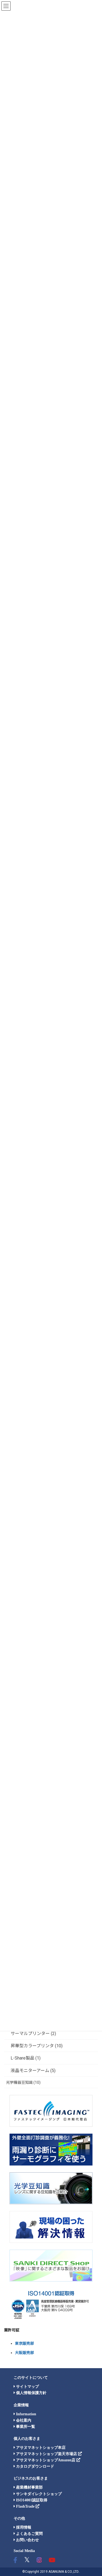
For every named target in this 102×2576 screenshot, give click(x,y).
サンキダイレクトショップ (38, 2494)
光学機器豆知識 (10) (23, 2082)
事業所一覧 (25, 2427)
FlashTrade (25, 2506)
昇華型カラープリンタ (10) (37, 2046)
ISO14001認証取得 (31, 2500)
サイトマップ (27, 2387)
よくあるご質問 (29, 2534)
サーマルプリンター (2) (33, 2034)
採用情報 (23, 2527)
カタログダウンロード (35, 2466)
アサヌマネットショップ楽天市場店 (47, 2454)
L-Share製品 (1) (26, 2058)
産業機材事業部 (29, 2487)
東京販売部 (24, 2343)
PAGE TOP (94, 2494)
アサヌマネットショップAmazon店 (46, 2460)
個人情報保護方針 (31, 2393)
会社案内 (23, 2420)
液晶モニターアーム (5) (33, 2071)
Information (26, 2414)
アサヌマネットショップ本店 (40, 2448)
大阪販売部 (24, 2353)
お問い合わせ (27, 2540)
